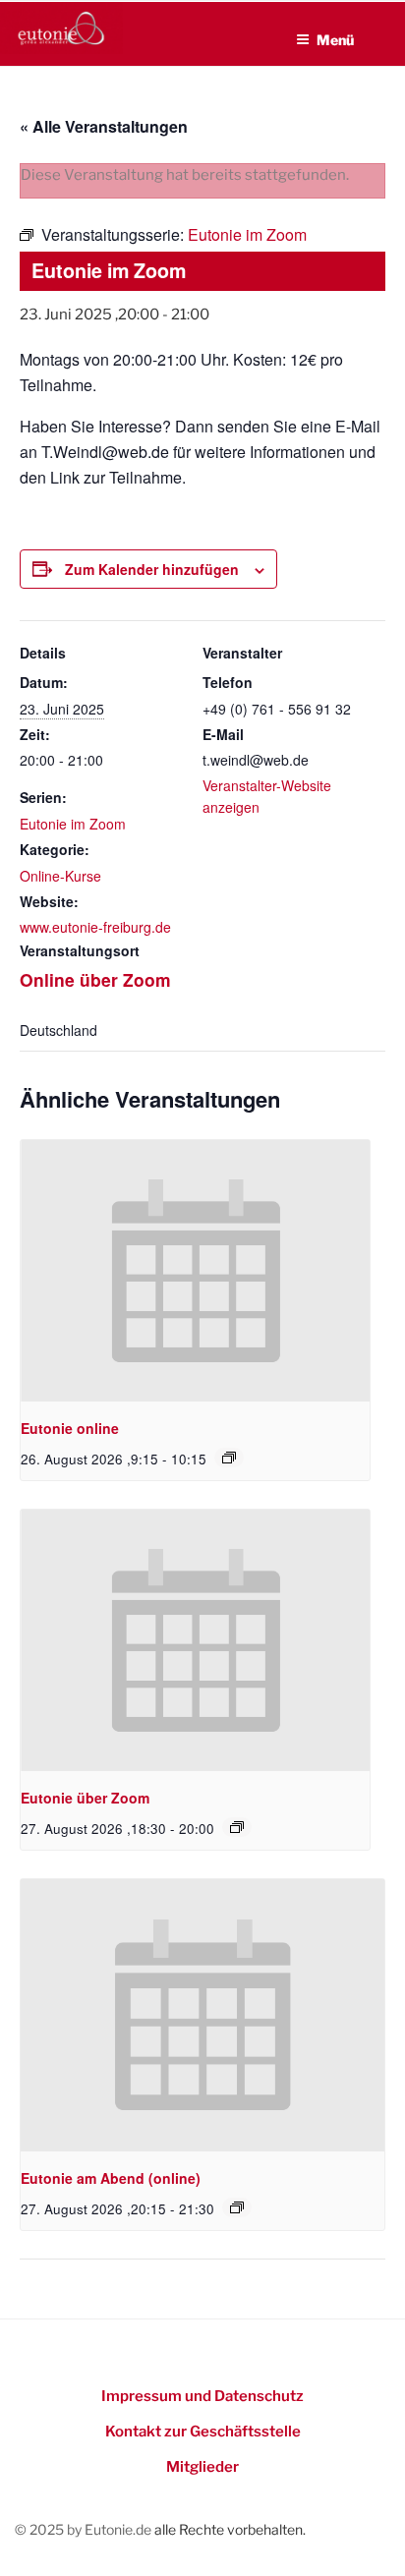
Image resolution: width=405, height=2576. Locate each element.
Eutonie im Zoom (73, 824)
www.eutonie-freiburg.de (95, 927)
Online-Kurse (60, 876)
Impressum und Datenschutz (202, 2396)
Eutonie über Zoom (85, 1798)
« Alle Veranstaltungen (104, 126)
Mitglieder (202, 2467)
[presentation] (195, 1271)
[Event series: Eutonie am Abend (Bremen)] (237, 2207)
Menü (335, 40)
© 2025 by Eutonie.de (85, 2529)
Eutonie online (70, 1428)
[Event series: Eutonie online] (229, 1458)
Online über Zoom (95, 979)
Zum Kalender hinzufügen (152, 569)
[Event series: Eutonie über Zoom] (237, 1827)
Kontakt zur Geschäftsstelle (203, 2432)
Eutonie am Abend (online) (111, 2178)
